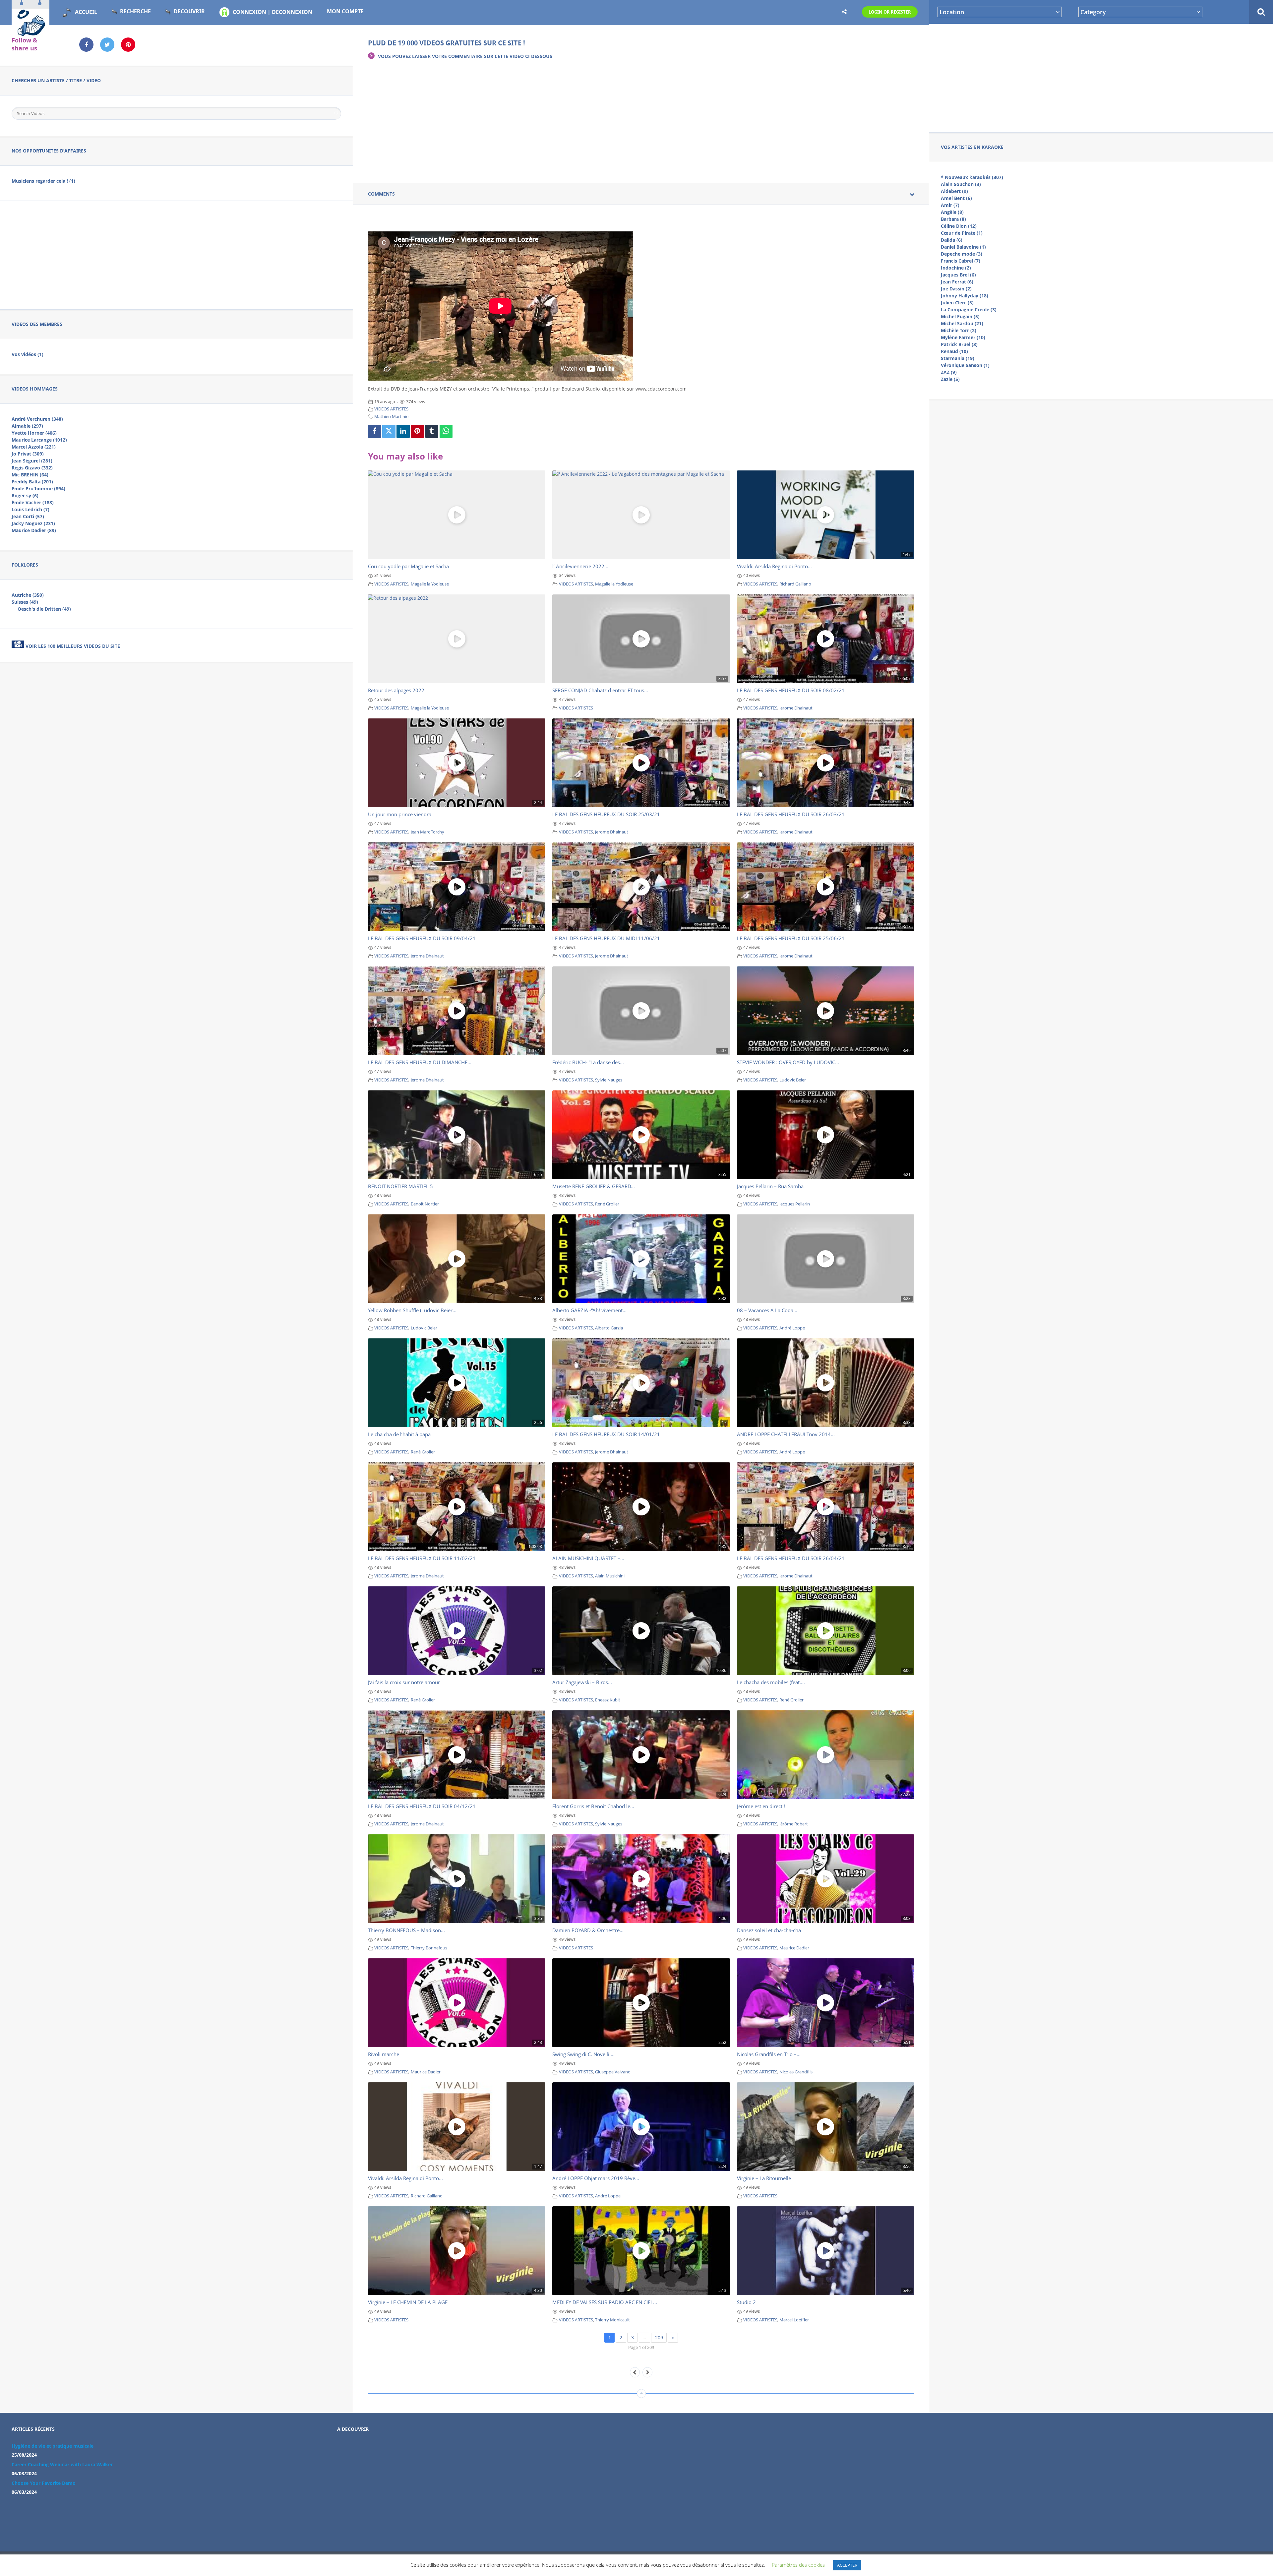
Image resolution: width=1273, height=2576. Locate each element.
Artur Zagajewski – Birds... (582, 1682)
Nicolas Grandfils (796, 2072)
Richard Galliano (795, 584)
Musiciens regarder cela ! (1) (43, 181)
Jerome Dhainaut (796, 708)
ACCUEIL (86, 12)
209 (659, 2337)
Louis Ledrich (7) (30, 509)
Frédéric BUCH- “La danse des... (588, 1062)
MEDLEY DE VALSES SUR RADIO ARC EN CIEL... (605, 2302)
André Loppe (792, 1328)
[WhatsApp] (446, 431)
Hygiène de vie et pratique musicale (53, 2446)
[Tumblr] (432, 431)
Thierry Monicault (612, 2320)
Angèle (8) (952, 212)
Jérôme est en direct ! (761, 1806)
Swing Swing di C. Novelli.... (583, 2054)
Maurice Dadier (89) (34, 530)
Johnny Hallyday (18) (965, 296)
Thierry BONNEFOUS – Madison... (406, 1930)
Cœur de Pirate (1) (962, 233)
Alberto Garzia (609, 1328)
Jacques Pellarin (795, 1204)
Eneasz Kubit (608, 1700)
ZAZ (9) (949, 372)
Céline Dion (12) (959, 226)
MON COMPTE (345, 11)
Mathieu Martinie (391, 417)
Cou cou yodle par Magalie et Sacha (408, 566)
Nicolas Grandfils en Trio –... (769, 2054)
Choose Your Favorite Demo (44, 2483)
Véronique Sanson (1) (965, 365)
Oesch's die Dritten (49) (44, 609)
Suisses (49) (25, 602)
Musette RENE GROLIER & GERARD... (594, 1186)
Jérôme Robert (794, 1824)
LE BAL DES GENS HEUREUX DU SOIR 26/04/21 (791, 1558)
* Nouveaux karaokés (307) (972, 177)
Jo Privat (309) (28, 454)
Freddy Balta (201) (32, 482)
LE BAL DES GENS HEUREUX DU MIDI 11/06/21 (606, 938)
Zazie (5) (950, 379)
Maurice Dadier (794, 1948)
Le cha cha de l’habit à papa (399, 1434)
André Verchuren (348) (37, 419)
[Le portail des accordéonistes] (30, 33)
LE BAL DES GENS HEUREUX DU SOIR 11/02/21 (422, 1558)
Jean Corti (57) (28, 516)
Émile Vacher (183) (33, 502)
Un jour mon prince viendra (400, 814)
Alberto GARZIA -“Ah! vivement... (589, 1310)
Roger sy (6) (25, 495)
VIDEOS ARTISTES (391, 409)
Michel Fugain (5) (960, 316)
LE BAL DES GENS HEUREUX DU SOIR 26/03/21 (791, 814)
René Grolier (607, 1204)
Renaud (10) (954, 351)
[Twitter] (389, 431)
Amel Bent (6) (956, 198)
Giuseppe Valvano (613, 2072)
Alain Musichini (610, 1576)
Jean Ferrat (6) (957, 282)
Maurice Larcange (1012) (39, 440)
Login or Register (890, 12)
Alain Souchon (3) (961, 184)
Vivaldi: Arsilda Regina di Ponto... (774, 566)
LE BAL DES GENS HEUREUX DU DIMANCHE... (420, 1062)
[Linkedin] (403, 431)
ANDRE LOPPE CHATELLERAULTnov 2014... (786, 1434)
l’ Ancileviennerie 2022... (580, 566)
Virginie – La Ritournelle (764, 2178)
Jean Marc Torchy (427, 832)
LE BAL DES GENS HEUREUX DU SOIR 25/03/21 (606, 814)
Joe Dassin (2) (956, 289)
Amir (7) (950, 205)
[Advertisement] (1101, 77)
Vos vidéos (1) (28, 354)
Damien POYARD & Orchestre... (588, 1930)
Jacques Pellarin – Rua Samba (770, 1186)
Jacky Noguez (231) (33, 523)
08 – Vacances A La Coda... (767, 1310)
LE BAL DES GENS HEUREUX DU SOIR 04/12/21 (422, 1806)
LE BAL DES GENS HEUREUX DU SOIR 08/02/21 (791, 690)
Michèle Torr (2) (959, 330)
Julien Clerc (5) (957, 303)
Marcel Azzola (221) (34, 447)
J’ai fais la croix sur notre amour (404, 1682)
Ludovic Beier (793, 1080)
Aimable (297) (27, 426)
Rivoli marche (384, 2054)
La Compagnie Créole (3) (969, 309)
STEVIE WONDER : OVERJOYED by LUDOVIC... (788, 1062)
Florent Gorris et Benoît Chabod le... (593, 1806)
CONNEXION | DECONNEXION (273, 12)
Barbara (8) (953, 219)
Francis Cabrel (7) (961, 261)
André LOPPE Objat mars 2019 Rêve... (596, 2178)
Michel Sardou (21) (962, 323)
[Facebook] (375, 431)
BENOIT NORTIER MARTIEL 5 (400, 1186)
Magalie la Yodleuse (430, 584)
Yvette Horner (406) (34, 433)
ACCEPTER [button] (847, 2565)
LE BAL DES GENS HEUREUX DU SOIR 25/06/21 (791, 938)
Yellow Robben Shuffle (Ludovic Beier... (412, 1310)
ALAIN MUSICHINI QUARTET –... (588, 1558)
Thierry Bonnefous (429, 1948)
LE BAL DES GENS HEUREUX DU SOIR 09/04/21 (422, 938)
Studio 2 (746, 2302)
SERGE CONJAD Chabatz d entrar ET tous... (600, 690)
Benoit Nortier (425, 1204)
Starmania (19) (958, 358)
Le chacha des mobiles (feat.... (771, 1682)
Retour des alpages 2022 (396, 690)
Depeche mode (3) (962, 254)
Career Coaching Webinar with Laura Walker (62, 2464)
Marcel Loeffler (794, 2320)
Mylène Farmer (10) (963, 337)
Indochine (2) (956, 268)
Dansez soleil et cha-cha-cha (769, 1930)
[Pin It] (418, 431)
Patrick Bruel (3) (959, 344)
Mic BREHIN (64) (30, 475)
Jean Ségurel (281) (32, 461)
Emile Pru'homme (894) (38, 489)
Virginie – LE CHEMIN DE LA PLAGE (408, 2302)
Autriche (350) (28, 595)
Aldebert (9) (954, 191)
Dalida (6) (952, 240)
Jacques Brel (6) (958, 275)
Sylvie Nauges (609, 1080)
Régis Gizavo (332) (32, 468)
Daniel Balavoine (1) (963, 247)
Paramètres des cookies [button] (798, 2565)
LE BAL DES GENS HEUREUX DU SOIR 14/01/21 (606, 1434)
